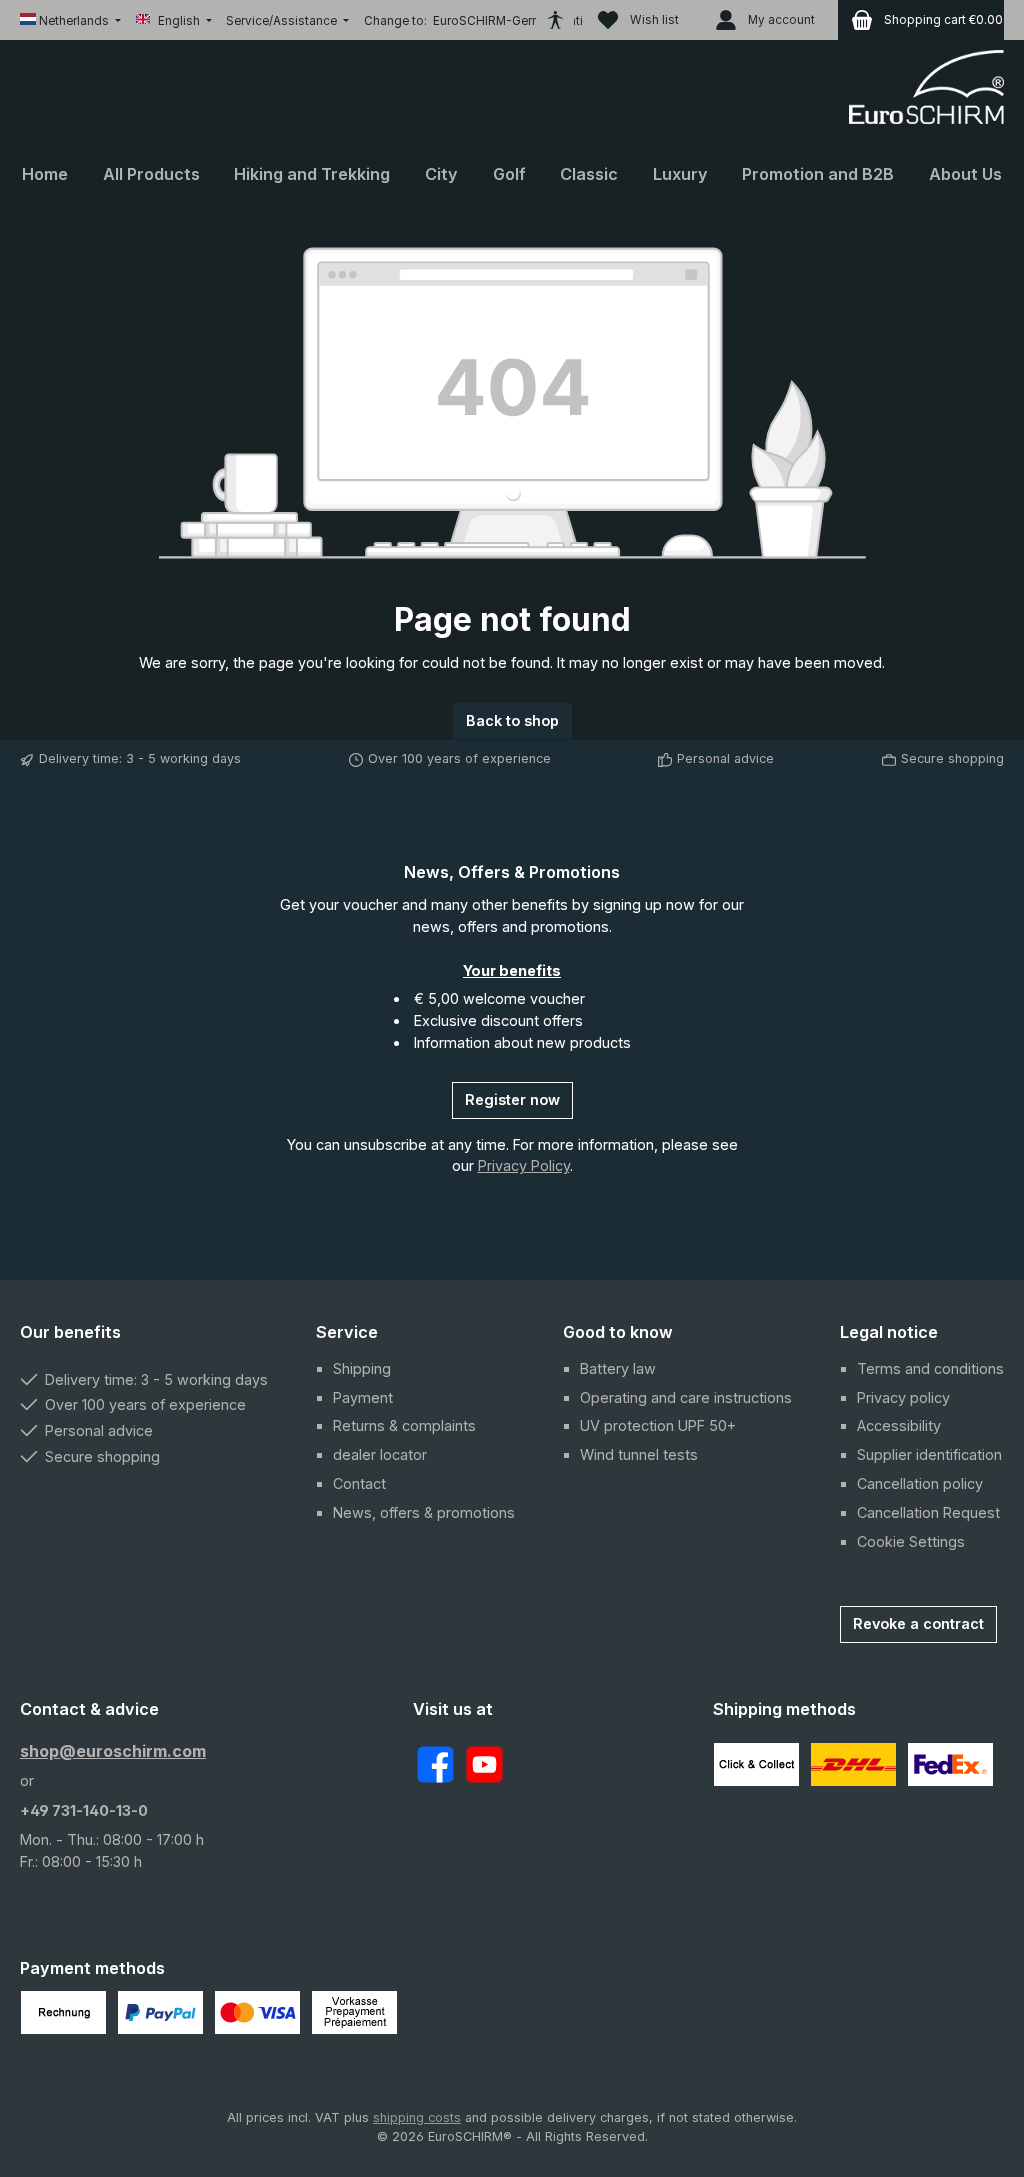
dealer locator (380, 1454)
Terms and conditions (930, 1368)
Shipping (362, 1368)
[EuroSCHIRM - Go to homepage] (926, 87)
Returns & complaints (404, 1425)
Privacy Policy (524, 1165)
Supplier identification (929, 1454)
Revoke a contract (918, 1623)
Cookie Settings (911, 1541)
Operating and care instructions (686, 1397)
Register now (512, 1099)
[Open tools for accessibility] (555, 20)
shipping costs (417, 2117)
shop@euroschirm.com (113, 1751)
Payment (363, 1397)
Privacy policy (903, 1397)
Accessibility (899, 1425)
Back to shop (512, 720)
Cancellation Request (928, 1512)
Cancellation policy (920, 1483)
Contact (359, 1483)
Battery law (618, 1368)
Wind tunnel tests (639, 1454)
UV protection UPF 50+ (658, 1425)
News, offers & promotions (424, 1512)
